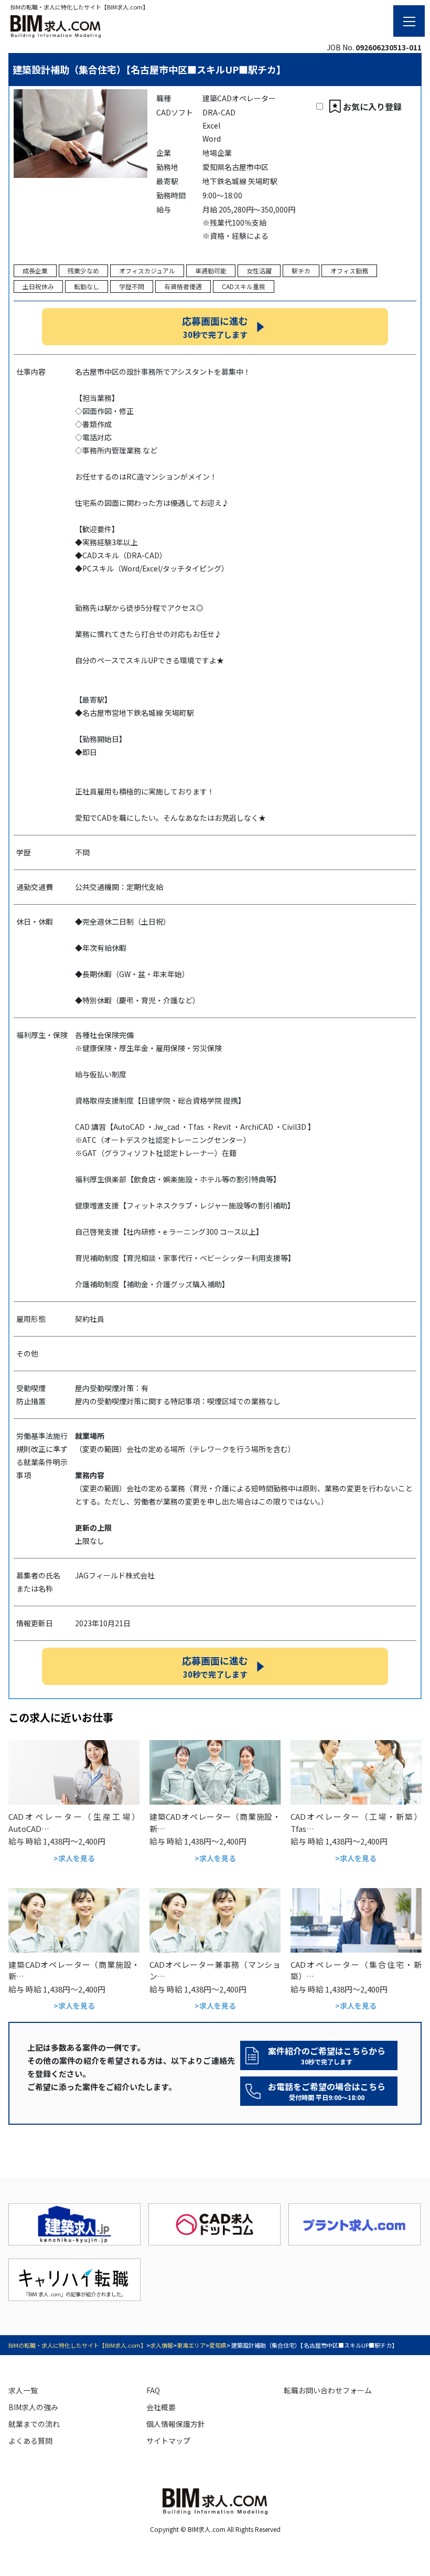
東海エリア (191, 2345)
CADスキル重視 (244, 286)
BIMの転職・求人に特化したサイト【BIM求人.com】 (77, 2345)
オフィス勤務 (349, 271)
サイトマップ (168, 2441)
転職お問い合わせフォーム (328, 2390)
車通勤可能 (211, 271)
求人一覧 (23, 2390)
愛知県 (218, 2345)
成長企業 (35, 271)
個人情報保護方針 (176, 2424)
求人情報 (162, 2345)
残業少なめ (83, 271)
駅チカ (301, 271)
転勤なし (87, 286)
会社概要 (161, 2407)
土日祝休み (38, 286)
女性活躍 (259, 271)
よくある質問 (30, 2441)
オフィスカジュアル (147, 271)
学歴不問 (132, 286)
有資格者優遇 (183, 286)
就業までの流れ (34, 2424)
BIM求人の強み (33, 2407)
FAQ (153, 2390)
